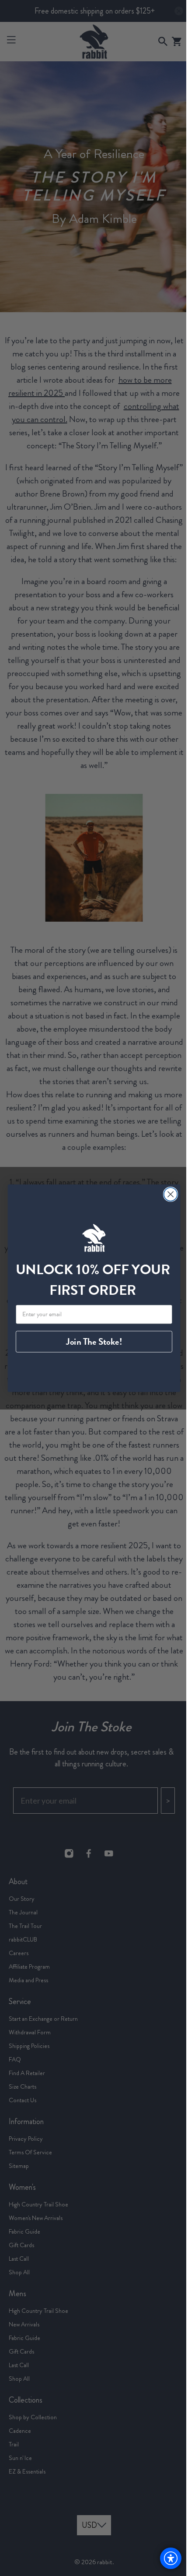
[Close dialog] (167, 1194)
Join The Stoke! (91, 1342)
